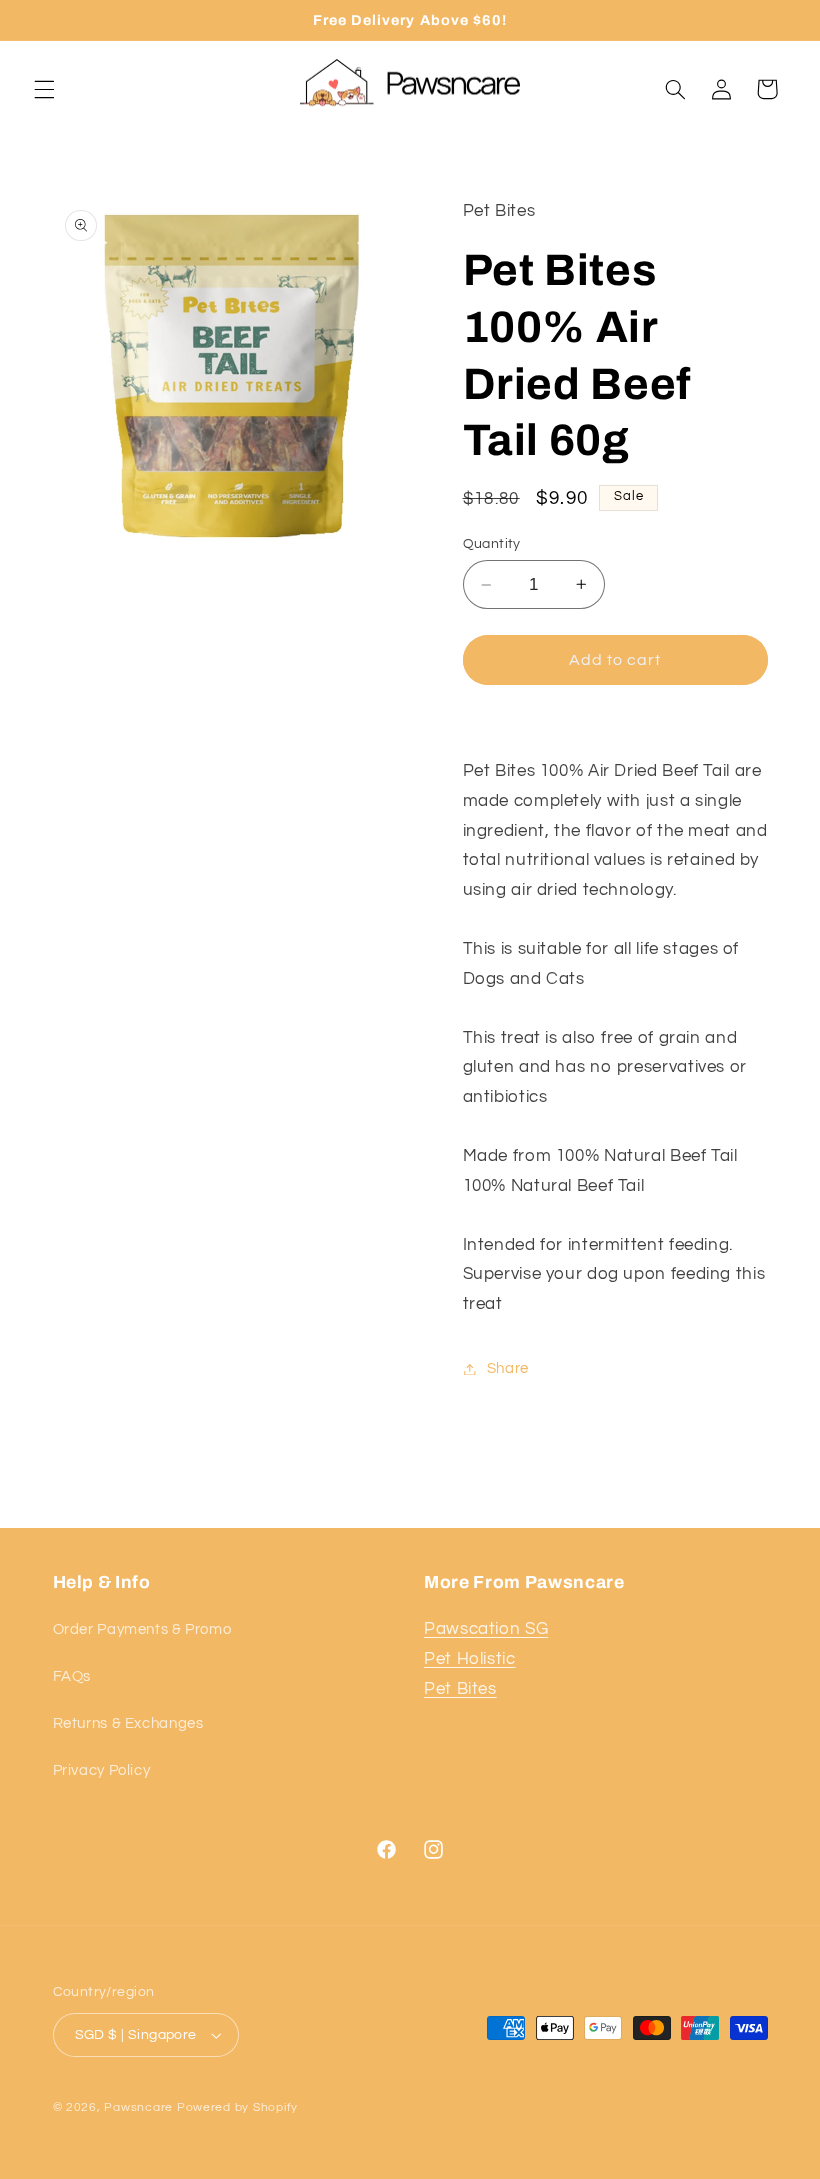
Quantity (492, 544)
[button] (44, 89)
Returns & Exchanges (128, 1723)
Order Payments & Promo (142, 1629)
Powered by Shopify (237, 2107)
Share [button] (508, 1368)
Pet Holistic (470, 1659)
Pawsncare (138, 2107)
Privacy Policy (102, 1770)
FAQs (72, 1676)
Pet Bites (460, 1689)
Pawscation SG (486, 1629)
